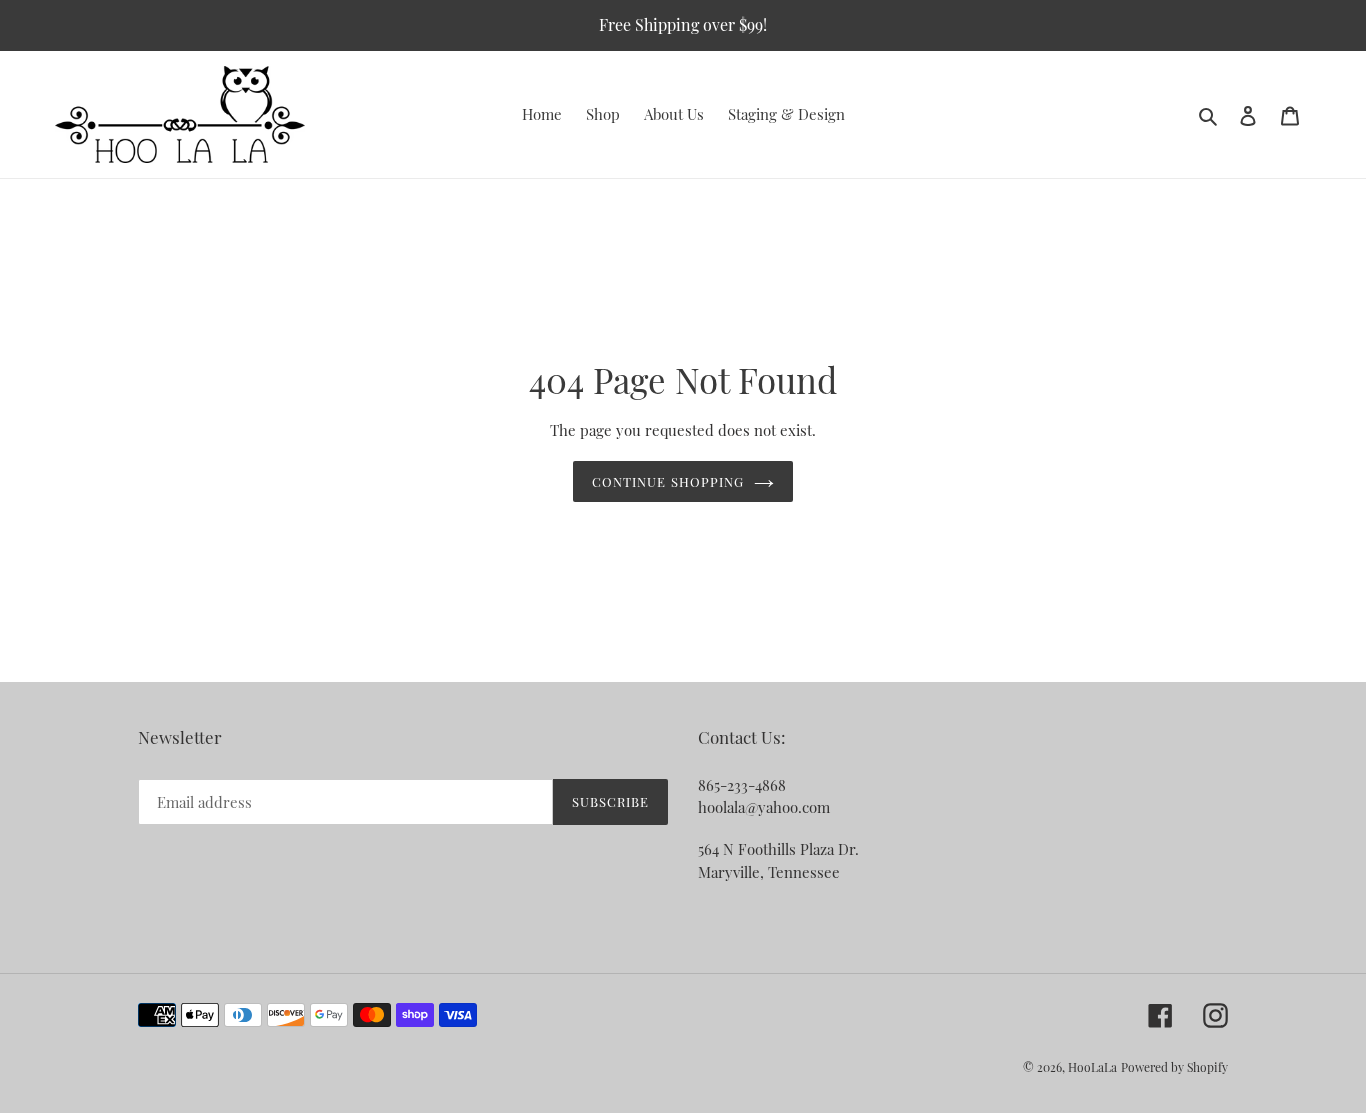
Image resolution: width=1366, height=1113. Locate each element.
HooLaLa (1092, 1067)
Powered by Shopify (1174, 1067)
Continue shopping (668, 481)
